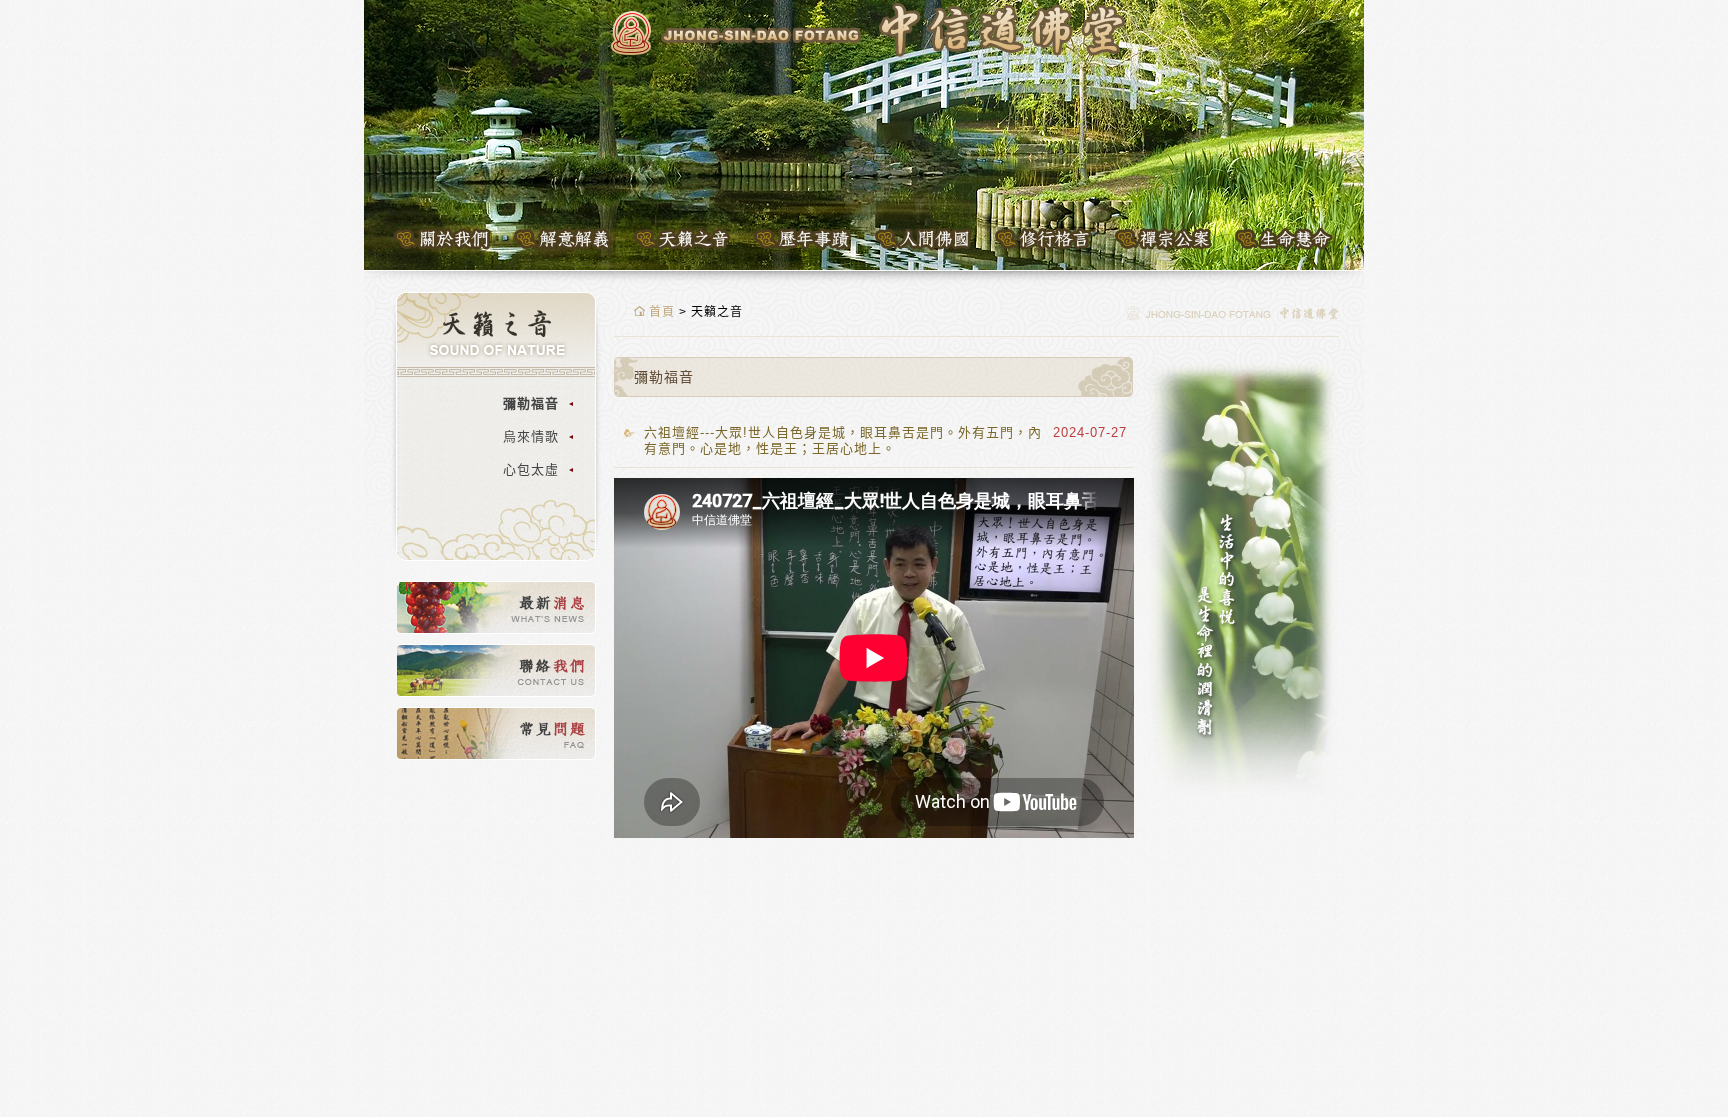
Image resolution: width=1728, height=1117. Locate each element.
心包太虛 (531, 469)
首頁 (660, 312)
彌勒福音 (531, 403)
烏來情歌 (531, 436)
